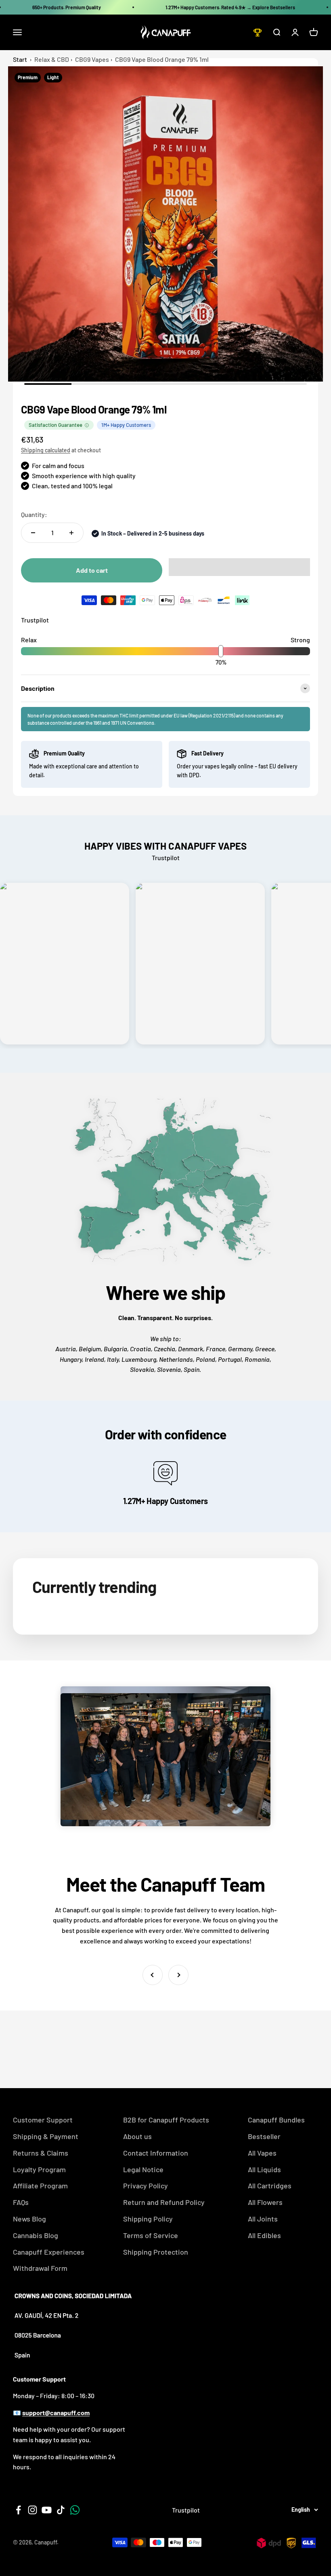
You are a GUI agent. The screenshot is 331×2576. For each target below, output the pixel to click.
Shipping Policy (148, 2219)
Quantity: (34, 514)
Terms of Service (151, 2235)
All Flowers (265, 2202)
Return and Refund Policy (164, 2202)
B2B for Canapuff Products (166, 2120)
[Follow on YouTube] (47, 2510)
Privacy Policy (146, 2186)
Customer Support (43, 2120)
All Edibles (264, 2235)
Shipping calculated (46, 450)
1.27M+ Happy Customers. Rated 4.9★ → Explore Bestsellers (230, 7)
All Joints (263, 2219)
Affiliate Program (40, 2186)
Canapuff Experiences (49, 2252)
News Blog (29, 2219)
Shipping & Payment (46, 2136)
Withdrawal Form (40, 2268)
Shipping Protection (156, 2252)
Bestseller (264, 2136)
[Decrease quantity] (33, 533)
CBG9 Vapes (92, 59)
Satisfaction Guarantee (56, 425)
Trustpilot (35, 620)
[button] (239, 567)
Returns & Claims (41, 2153)
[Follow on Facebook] (18, 2510)
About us (137, 2136)
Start (20, 59)
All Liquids (264, 2169)
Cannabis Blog (36, 2235)
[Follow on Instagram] (32, 2510)
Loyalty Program (39, 2169)
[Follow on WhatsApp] (75, 2510)
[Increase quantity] (71, 533)
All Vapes (262, 2153)
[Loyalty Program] (258, 32)
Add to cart (92, 570)
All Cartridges (270, 2186)
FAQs (21, 2202)
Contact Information (156, 2153)
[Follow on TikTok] (61, 2510)
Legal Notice (143, 2169)
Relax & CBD (52, 59)
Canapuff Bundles (276, 2120)
